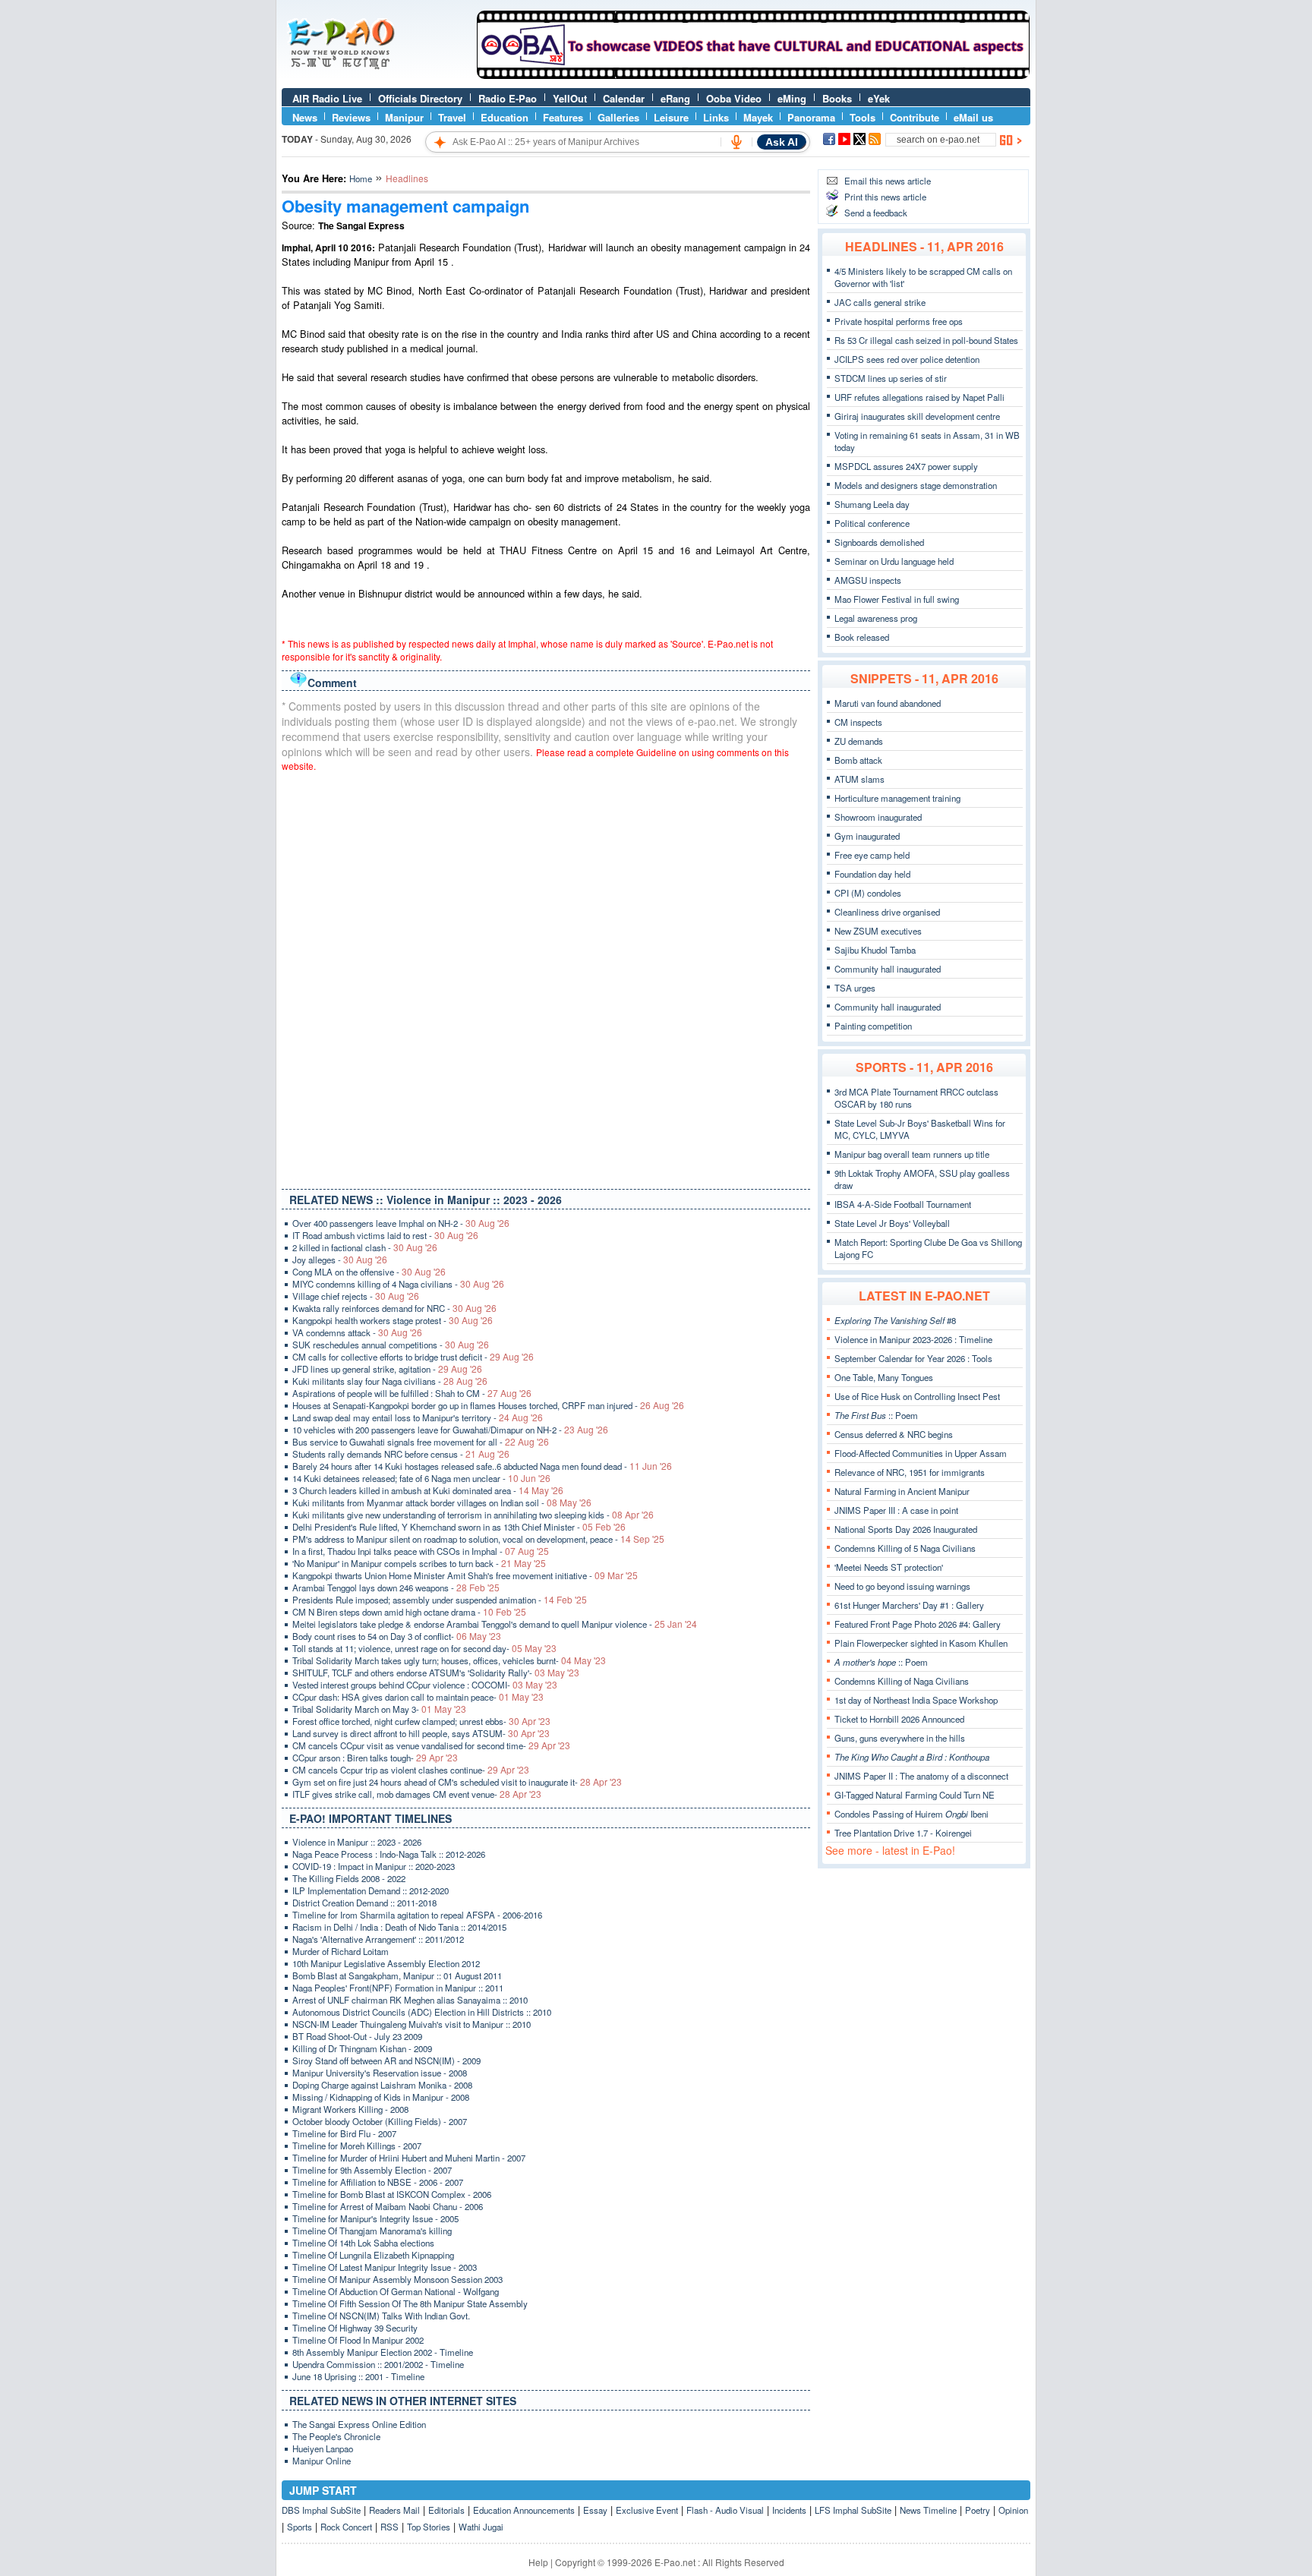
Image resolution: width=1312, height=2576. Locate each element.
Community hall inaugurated (888, 969)
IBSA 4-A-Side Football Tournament (903, 1204)
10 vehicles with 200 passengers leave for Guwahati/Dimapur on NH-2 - (450, 1430)
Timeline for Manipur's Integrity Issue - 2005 (375, 2218)
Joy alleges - (340, 1260)
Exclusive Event (647, 2510)
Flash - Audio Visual (725, 2510)
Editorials (446, 2510)
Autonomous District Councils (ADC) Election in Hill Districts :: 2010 (422, 2012)
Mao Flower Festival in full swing (897, 599)
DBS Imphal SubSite (321, 2510)
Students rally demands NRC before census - (401, 1454)
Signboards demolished (879, 542)
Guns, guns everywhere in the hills (900, 1738)
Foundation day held (872, 874)
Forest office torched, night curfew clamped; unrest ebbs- (421, 1721)
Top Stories (429, 2527)
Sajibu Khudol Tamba (875, 950)
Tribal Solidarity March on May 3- (379, 1709)
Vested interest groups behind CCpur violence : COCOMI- (425, 1685)
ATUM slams (859, 779)
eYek (879, 98)
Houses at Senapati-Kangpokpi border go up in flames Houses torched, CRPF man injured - (488, 1405)
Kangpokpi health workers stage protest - (393, 1320)
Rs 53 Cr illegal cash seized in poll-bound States (926, 340)
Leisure (671, 117)
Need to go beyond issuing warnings (902, 1586)
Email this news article (888, 181)
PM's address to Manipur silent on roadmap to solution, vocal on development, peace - (478, 1539)
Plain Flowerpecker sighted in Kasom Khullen (921, 1643)
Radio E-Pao (508, 98)
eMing (792, 98)
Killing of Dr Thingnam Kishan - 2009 (362, 2048)
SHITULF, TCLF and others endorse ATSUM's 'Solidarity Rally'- (436, 1673)
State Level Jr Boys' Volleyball (892, 1223)
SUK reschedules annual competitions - (391, 1345)
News (305, 117)
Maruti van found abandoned (888, 703)
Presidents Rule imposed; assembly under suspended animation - (440, 1600)
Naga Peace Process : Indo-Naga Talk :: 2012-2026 (389, 1854)
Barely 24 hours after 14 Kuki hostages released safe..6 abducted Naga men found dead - (482, 1466)
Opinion (1013, 2510)
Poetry (978, 2510)
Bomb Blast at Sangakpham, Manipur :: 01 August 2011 (397, 1975)
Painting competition (873, 1026)
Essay (595, 2510)
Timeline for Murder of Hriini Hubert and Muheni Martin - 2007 (409, 2158)
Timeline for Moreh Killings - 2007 (357, 2146)
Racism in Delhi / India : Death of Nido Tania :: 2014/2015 (399, 1927)
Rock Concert (346, 2527)
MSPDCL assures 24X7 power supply (906, 466)
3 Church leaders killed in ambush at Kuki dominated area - (428, 1490)
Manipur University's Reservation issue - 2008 (380, 2073)
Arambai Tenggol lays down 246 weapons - (396, 1588)
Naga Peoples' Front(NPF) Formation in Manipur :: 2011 (398, 1988)
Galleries (618, 117)
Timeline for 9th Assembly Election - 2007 (372, 2170)
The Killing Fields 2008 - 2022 (349, 1878)
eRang (675, 98)
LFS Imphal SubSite (853, 2510)
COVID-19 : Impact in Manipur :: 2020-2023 (374, 1866)
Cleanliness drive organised (887, 912)
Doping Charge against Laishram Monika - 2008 (382, 2085)
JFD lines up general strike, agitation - (387, 1369)
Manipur (404, 117)
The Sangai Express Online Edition (359, 2424)
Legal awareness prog (876, 618)
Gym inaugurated (867, 836)
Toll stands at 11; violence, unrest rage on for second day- (424, 1648)
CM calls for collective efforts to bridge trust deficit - (413, 1357)
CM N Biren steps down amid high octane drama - (409, 1612)
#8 (895, 1320)
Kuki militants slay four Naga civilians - (390, 1381)
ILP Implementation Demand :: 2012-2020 (371, 1890)
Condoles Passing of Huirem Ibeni (911, 1814)
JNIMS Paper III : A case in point (896, 1510)
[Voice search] (736, 142)
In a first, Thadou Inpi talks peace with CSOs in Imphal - (421, 1551)
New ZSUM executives (878, 931)
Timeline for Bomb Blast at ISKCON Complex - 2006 (392, 2194)
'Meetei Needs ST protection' (889, 1567)
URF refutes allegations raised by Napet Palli (919, 397)
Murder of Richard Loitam (341, 1951)
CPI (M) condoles (868, 893)
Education (505, 117)
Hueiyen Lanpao (323, 2448)
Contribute (915, 117)
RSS (389, 2527)
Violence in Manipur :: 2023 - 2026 (357, 1842)
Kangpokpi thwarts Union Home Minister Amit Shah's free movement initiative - (465, 1575)
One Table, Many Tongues (884, 1377)
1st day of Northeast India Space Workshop (916, 1700)
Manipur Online (322, 2461)
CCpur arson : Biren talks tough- (375, 1758)
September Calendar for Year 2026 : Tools (913, 1358)
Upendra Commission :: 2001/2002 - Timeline (378, 2364)
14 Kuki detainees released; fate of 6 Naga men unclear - (421, 1478)
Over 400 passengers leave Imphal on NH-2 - (401, 1223)
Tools (863, 117)
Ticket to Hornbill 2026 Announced (899, 1719)
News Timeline (928, 2510)
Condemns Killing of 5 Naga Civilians (905, 1548)
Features (563, 117)
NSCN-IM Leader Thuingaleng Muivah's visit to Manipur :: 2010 (412, 2024)
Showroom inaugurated (878, 817)
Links (716, 117)
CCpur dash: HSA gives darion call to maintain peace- (418, 1697)
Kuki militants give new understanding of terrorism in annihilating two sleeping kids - (473, 1515)
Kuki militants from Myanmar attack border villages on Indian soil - (442, 1502)
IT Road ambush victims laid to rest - (385, 1235)
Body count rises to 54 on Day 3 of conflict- (397, 1636)
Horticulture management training (897, 798)
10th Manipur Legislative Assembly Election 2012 (386, 1963)
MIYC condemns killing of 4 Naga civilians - (398, 1284)
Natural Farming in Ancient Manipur (902, 1491)
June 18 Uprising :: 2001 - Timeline (358, 2376)
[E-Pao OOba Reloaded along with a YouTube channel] (753, 75)
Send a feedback (876, 213)
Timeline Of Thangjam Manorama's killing (372, 2231)
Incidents (789, 2510)
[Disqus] (546, 977)
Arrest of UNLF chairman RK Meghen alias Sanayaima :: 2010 (410, 2000)
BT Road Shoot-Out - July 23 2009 (357, 2036)
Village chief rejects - (356, 1296)
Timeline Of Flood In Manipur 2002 (358, 2340)
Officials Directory (420, 98)
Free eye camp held (872, 855)
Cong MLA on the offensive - (369, 1272)
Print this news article (885, 197)
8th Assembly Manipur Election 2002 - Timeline (383, 2352)
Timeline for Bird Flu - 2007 (344, 2133)
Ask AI (782, 142)
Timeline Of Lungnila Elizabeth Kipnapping (373, 2255)
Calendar (624, 98)
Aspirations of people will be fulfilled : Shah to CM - (412, 1393)
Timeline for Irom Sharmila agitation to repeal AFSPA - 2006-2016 (417, 1915)
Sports (300, 2527)
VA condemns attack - (357, 1332)
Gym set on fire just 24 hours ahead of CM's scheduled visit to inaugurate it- (457, 1782)
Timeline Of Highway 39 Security (355, 2328)
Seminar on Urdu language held (894, 561)
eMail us (973, 117)
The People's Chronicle (336, 2436)
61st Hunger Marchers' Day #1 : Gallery (909, 1605)
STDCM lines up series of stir (891, 378)
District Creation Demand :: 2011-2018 (364, 1903)
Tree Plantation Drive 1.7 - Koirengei (903, 1833)
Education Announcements (524, 2510)
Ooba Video (734, 98)
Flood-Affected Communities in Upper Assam (921, 1453)
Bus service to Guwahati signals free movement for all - (421, 1442)
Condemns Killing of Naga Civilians (902, 1681)
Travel (452, 117)
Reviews (351, 117)
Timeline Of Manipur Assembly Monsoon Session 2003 (397, 2279)
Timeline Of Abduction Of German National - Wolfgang (396, 2291)
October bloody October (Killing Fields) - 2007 (380, 2121)
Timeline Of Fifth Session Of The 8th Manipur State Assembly (410, 2303)
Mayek (758, 117)
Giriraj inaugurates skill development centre (917, 416)
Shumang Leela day (872, 504)
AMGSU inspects (868, 580)
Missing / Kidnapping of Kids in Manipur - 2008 (381, 2097)
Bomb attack (858, 760)
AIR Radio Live (327, 98)
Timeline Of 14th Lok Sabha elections (363, 2243)
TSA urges (855, 988)
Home (361, 178)
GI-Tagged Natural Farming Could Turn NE (915, 1795)
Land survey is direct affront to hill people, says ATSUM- (421, 1733)
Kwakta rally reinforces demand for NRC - (394, 1308)
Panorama (811, 117)
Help (538, 2562)
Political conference (872, 523)
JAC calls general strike (880, 302)
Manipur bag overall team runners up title (912, 1154)
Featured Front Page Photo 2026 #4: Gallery (918, 1624)
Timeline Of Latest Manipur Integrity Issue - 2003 (385, 2267)
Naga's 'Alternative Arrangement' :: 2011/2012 (378, 1939)
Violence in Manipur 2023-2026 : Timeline (913, 1339)
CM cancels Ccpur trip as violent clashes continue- (411, 1770)
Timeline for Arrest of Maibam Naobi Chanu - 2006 (388, 2206)
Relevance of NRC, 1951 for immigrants (910, 1472)
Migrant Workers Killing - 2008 (350, 2109)
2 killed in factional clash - (365, 1247)
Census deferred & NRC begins (894, 1434)
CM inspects (858, 722)
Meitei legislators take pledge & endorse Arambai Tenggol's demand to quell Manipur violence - (495, 1624)
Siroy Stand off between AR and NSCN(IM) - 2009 (386, 2060)
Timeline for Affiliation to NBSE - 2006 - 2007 (378, 2182)
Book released (862, 637)
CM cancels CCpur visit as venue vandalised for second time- (431, 1745)
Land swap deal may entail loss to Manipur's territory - (418, 1417)
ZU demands (859, 741)
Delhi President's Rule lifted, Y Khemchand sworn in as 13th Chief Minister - (459, 1527)
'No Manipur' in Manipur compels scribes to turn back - (419, 1563)
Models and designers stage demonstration (916, 485)
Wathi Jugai (481, 2527)
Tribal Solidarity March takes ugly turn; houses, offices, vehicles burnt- (449, 1660)
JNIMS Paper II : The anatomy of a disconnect (921, 1776)
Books (837, 98)
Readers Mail (394, 2510)
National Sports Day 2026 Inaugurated (906, 1529)
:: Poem (876, 1415)
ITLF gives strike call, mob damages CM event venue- (417, 1794)
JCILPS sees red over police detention (907, 359)
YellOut (570, 98)
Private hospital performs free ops (899, 321)
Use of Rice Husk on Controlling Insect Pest (917, 1396)
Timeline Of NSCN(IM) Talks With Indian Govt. (381, 2316)
